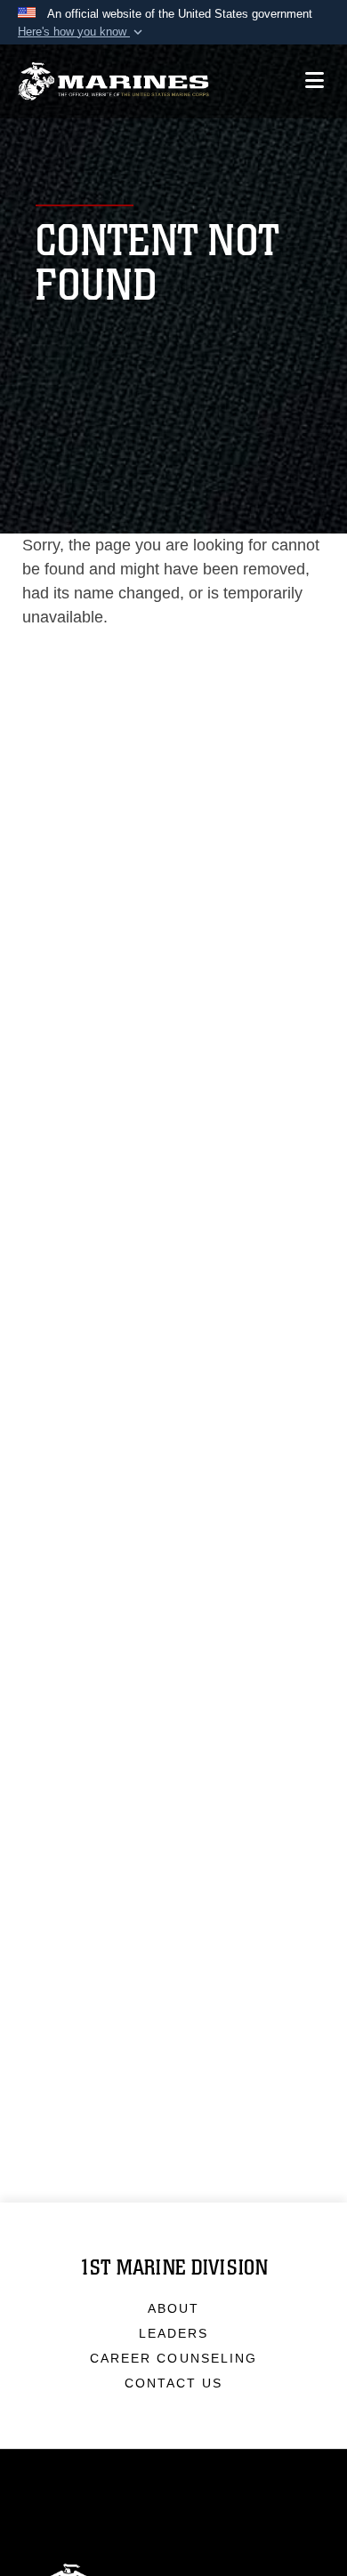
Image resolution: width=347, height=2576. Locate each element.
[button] (82, 32)
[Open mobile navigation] (315, 80)
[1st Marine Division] (113, 81)
